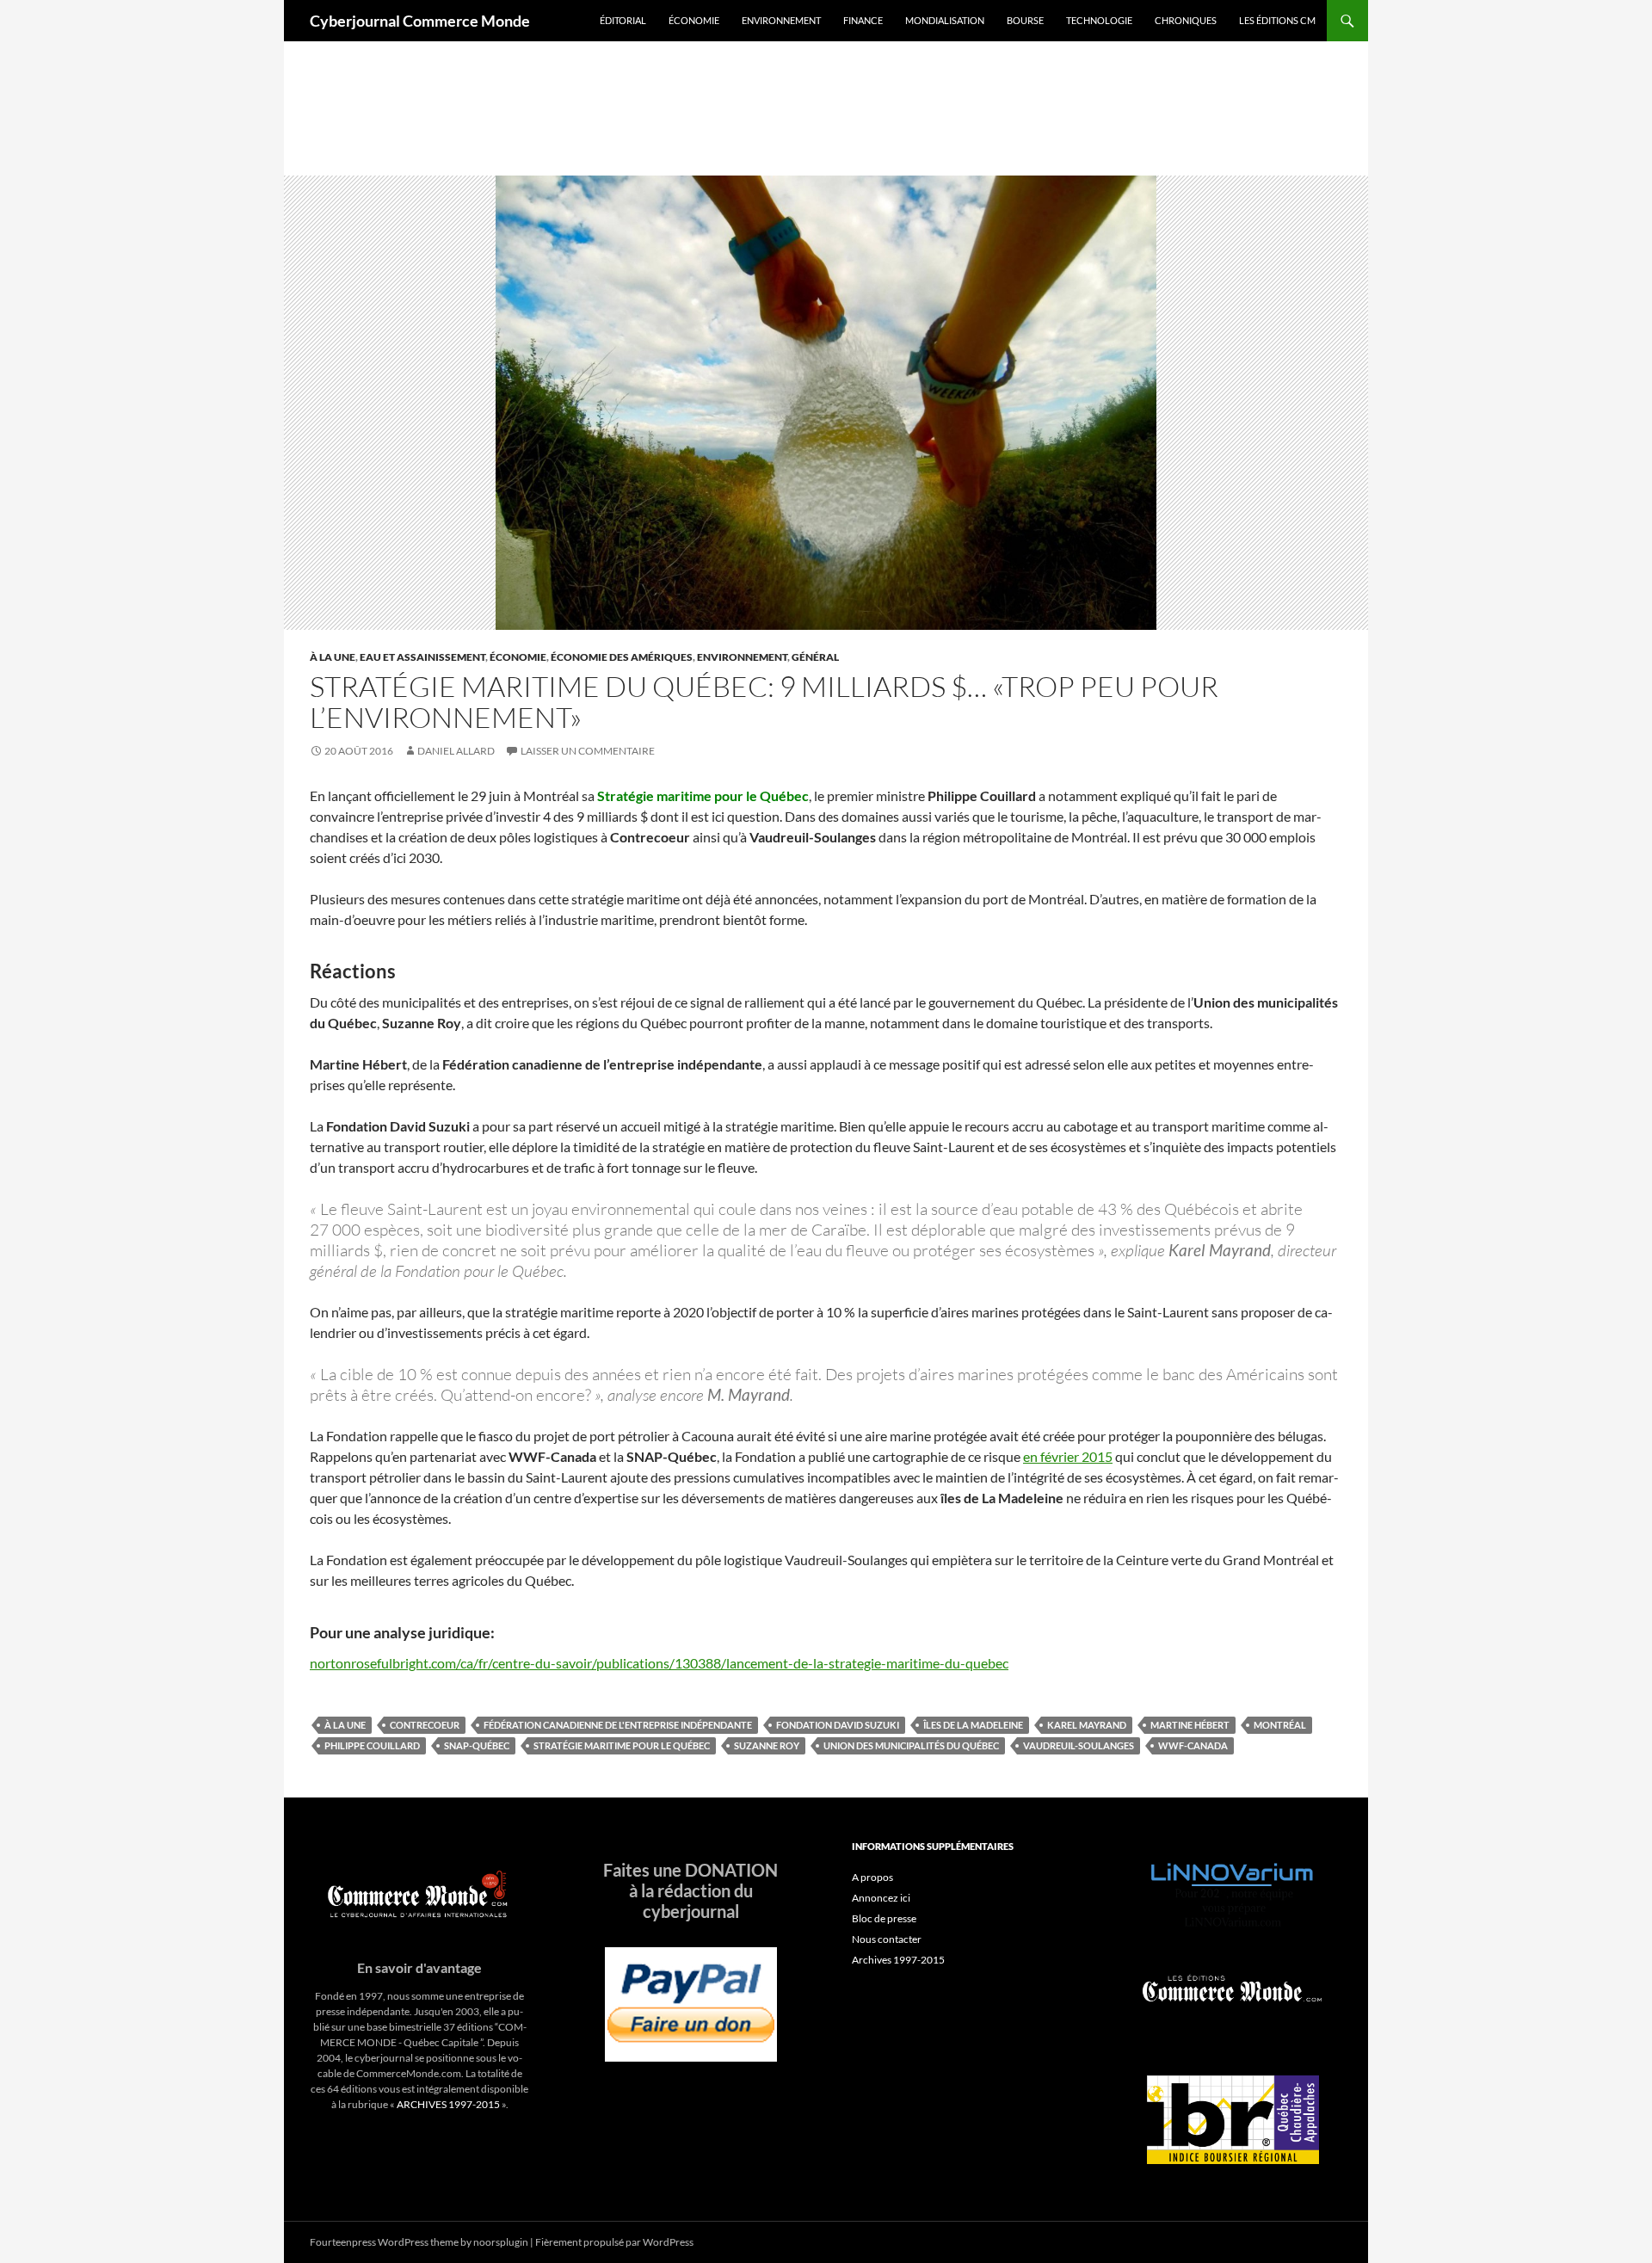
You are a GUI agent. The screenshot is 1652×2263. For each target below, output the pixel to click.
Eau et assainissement (422, 657)
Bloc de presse (884, 1918)
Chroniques (1186, 20)
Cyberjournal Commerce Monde (420, 21)
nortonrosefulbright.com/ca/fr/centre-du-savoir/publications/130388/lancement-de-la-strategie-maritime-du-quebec (659, 1663)
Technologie (1099, 20)
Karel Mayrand (1087, 1725)
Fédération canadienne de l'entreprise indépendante (618, 1725)
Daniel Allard (456, 751)
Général (815, 657)
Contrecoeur (425, 1725)
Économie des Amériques (622, 657)
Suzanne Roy (767, 1745)
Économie (694, 20)
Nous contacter (887, 1939)
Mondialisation (945, 20)
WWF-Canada (1193, 1745)
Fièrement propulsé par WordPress (614, 2242)
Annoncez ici (881, 1898)
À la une (333, 657)
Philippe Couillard (372, 1745)
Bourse (1025, 20)
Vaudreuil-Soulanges (1079, 1745)
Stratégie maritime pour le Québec (622, 1745)
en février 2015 (1068, 1456)
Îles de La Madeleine (973, 1725)
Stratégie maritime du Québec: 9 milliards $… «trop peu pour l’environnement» (764, 702)
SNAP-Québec (477, 1745)
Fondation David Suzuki (838, 1725)
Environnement (781, 20)
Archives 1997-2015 (898, 1960)
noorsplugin (501, 2242)
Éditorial (623, 20)
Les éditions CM (1277, 20)
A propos (872, 1877)
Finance (863, 20)
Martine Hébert (1190, 1725)
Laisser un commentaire (588, 751)
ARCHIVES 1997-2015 (448, 2104)
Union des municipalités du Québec (911, 1745)
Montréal (1280, 1725)
